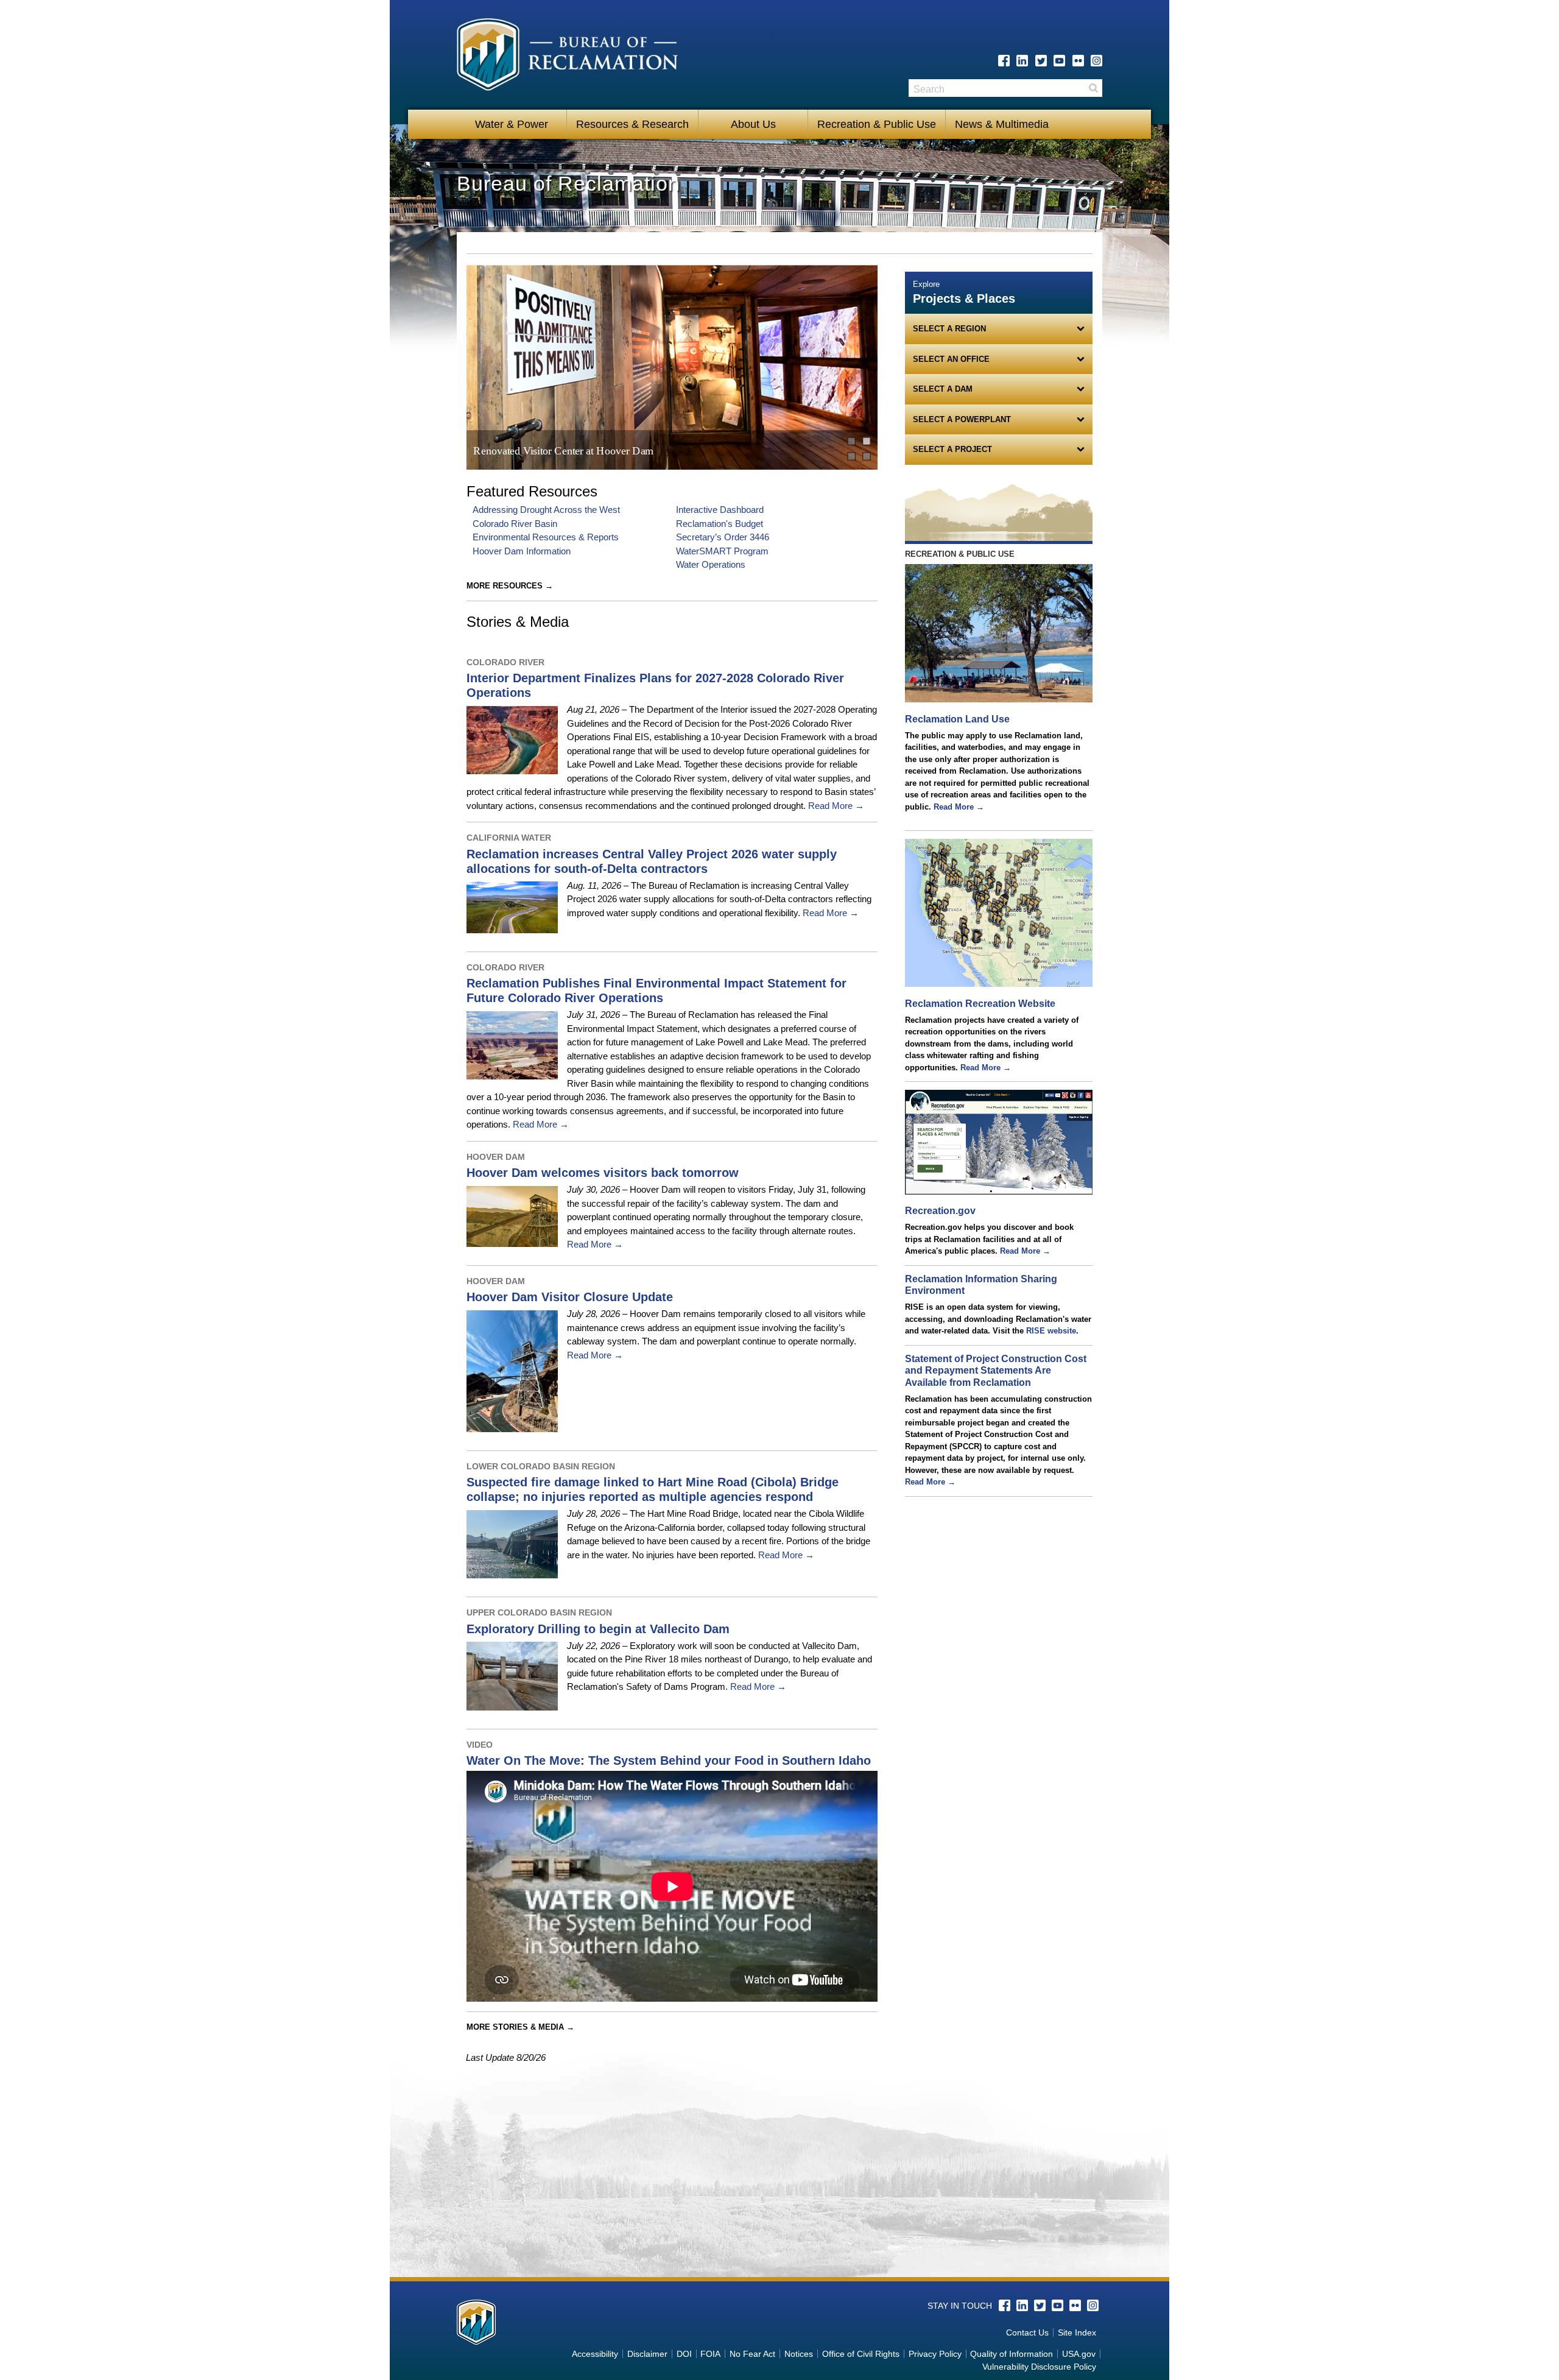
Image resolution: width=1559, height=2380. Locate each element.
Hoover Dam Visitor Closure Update (570, 1297)
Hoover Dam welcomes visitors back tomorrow (603, 1173)
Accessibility (595, 2354)
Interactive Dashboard (720, 510)
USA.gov (1079, 2354)
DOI (684, 2354)
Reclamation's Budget (720, 524)
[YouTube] (1059, 61)
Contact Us (1027, 2332)
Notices (799, 2354)
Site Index (1077, 2332)
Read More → (835, 806)
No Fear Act (752, 2354)
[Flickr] (1078, 61)
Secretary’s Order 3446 (723, 537)
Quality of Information (1012, 2354)
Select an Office (951, 359)
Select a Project (952, 449)
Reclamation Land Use (957, 719)
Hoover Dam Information (522, 551)
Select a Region (949, 329)
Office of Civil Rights (861, 2354)
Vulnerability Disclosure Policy (1039, 2367)
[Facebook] (1004, 61)
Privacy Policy (935, 2354)
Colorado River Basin (515, 524)
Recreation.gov (940, 1211)
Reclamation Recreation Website (980, 1004)
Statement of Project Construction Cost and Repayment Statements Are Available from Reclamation (996, 1371)
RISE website (1051, 1331)
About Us (753, 124)
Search (1093, 88)
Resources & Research (632, 124)
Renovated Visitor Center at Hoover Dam (563, 450)
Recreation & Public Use (877, 124)
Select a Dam (943, 389)
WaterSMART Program (722, 551)
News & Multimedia (1002, 124)
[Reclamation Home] (567, 57)
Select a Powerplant (962, 419)
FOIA (710, 2354)
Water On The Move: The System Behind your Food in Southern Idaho (669, 1760)
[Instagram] (1096, 61)
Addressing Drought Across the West (546, 510)
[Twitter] (1041, 61)
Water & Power (512, 124)
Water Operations (711, 564)
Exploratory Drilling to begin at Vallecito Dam (598, 1629)
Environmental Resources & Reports (546, 537)
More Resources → (510, 586)
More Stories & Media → (520, 2027)
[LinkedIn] (1022, 61)
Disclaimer (647, 2354)
